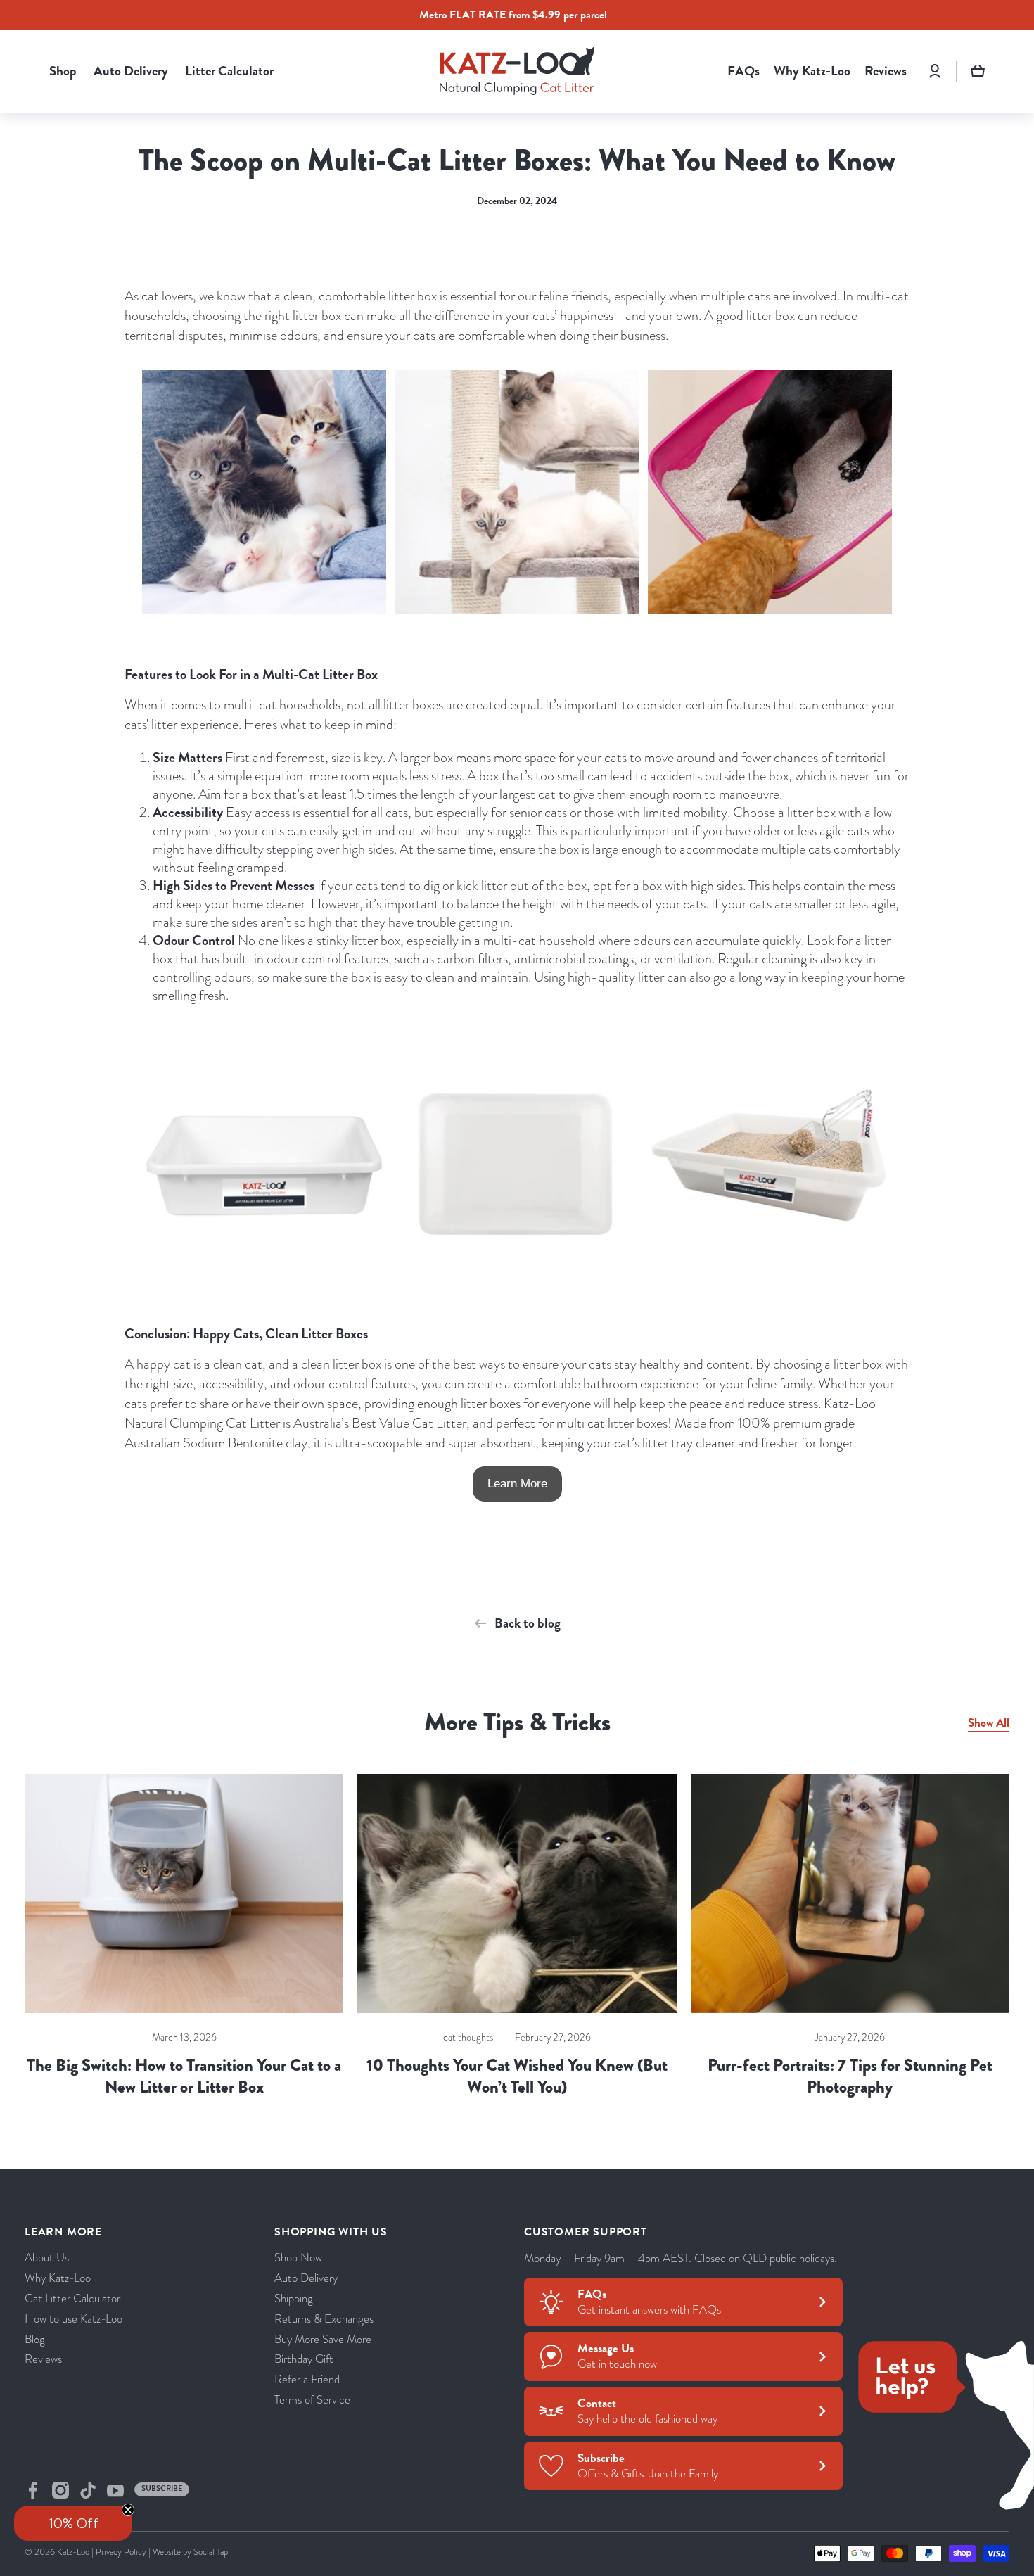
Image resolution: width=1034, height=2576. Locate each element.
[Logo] (517, 71)
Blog (35, 2339)
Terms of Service (312, 2400)
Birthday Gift (304, 2359)
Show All (989, 1723)
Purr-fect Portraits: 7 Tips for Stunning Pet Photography (850, 2076)
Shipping (294, 2298)
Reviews (43, 2359)
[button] (978, 71)
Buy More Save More (323, 2339)
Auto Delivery (306, 2278)
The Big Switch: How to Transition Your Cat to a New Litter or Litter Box (184, 2076)
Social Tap (211, 2552)
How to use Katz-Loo (74, 2319)
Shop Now (298, 2258)
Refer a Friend (307, 2379)
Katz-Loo (73, 2552)
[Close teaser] (128, 2510)
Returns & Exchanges (324, 2319)
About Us (47, 2258)
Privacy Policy (121, 2552)
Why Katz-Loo (58, 2278)
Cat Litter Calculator (72, 2298)
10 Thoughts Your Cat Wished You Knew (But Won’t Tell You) (517, 2076)
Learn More (517, 1484)
